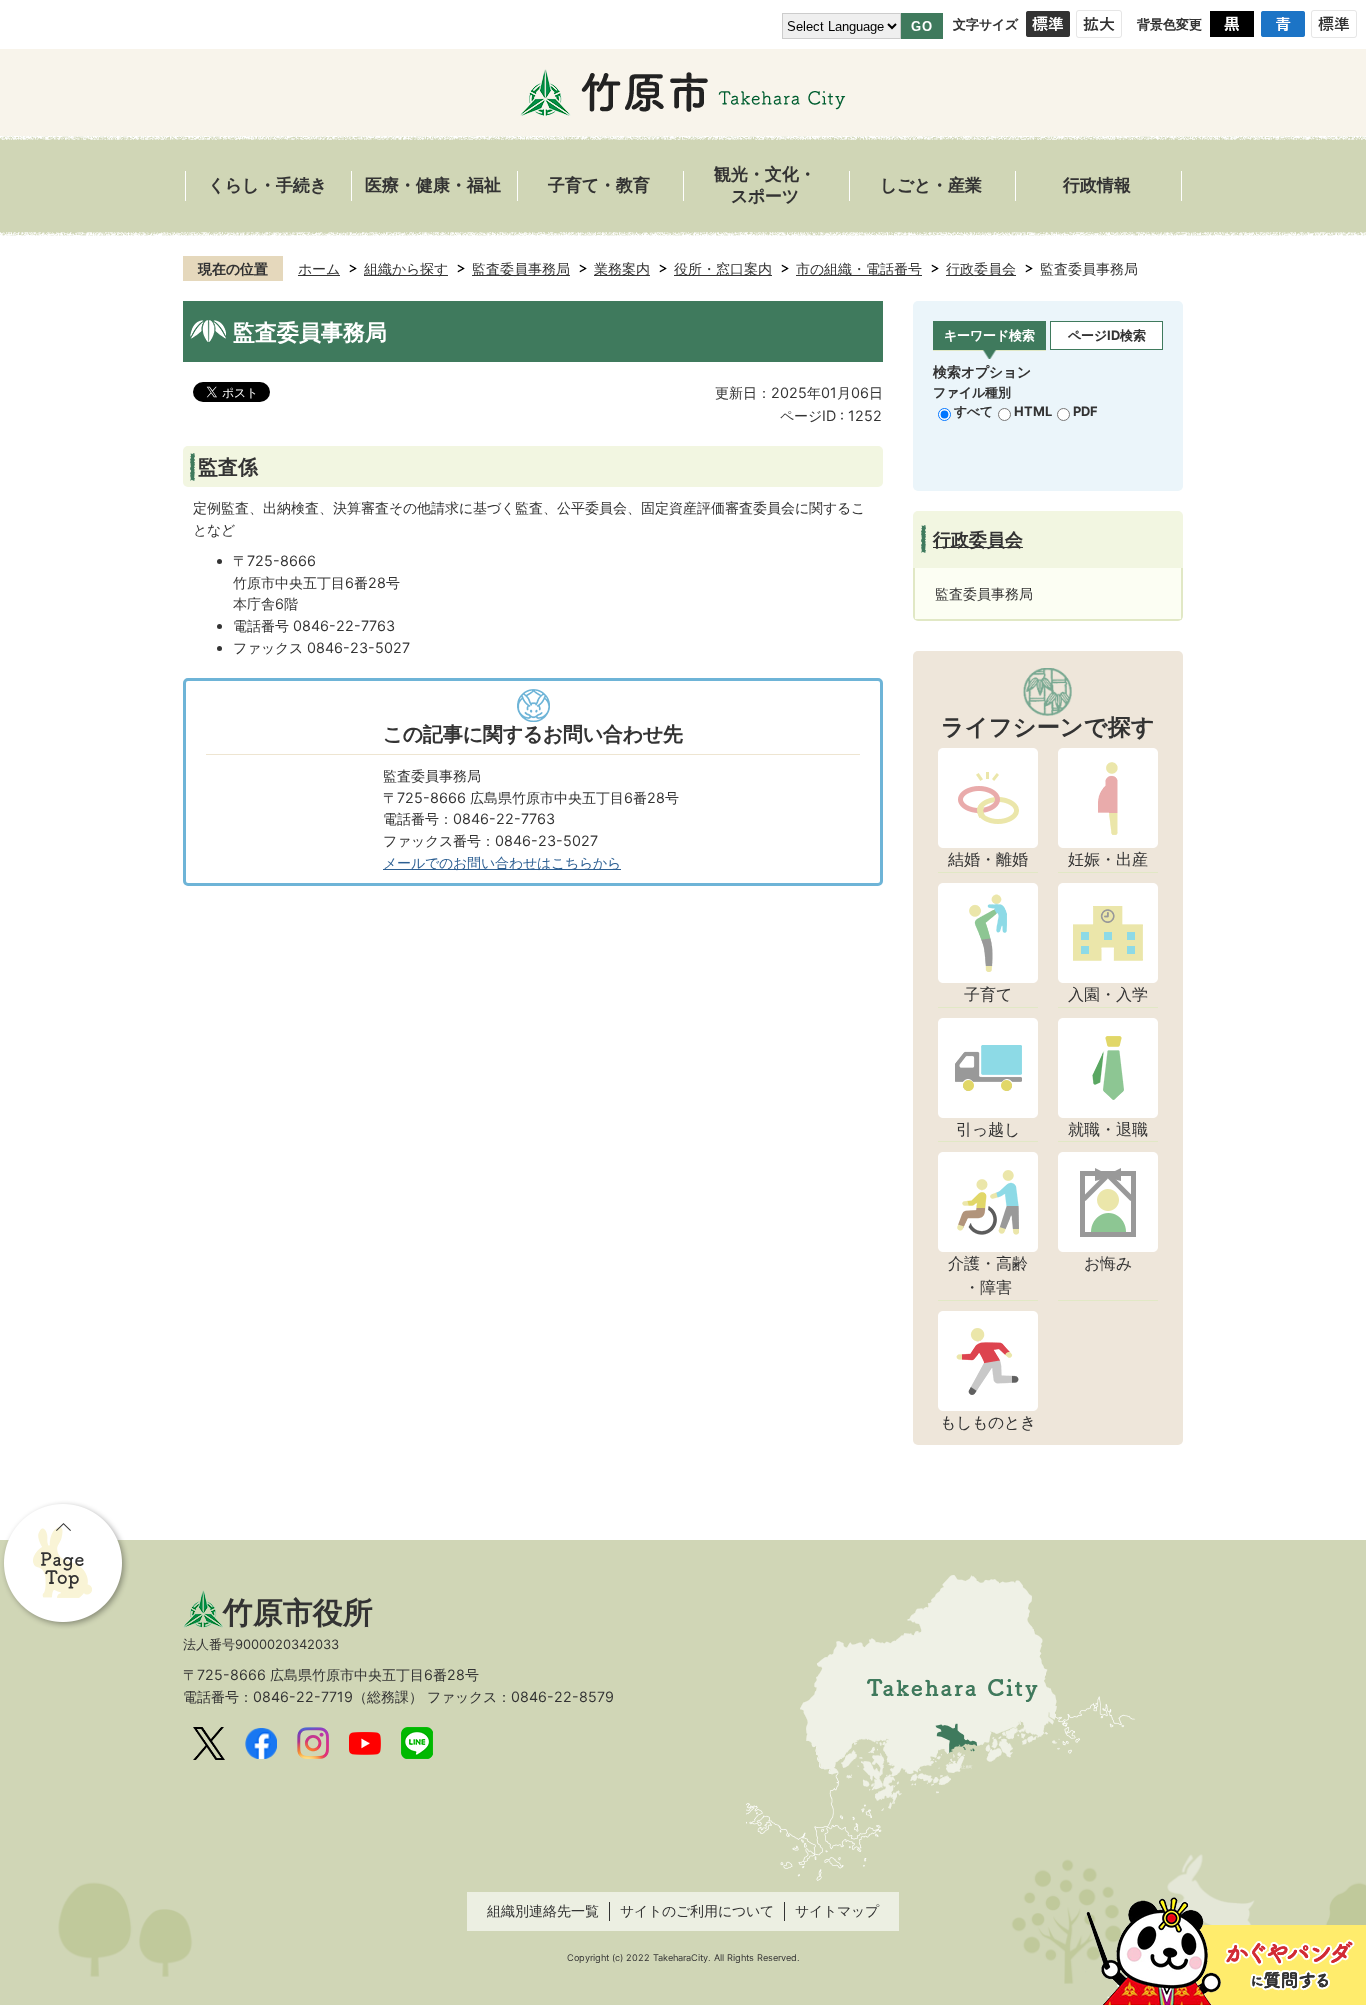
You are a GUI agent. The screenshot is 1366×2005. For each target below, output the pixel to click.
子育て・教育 (599, 185)
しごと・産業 (931, 185)
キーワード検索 (989, 335)
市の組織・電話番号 (859, 268)
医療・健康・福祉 (433, 185)
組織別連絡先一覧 (543, 1910)
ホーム (319, 268)
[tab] (989, 336)
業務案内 (622, 268)
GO (922, 26)
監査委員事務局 (521, 268)
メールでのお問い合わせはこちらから (502, 862)
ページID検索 (1107, 335)
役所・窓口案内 (723, 268)
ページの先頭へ (65, 1565)
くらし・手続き (267, 185)
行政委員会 (981, 268)
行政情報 (1097, 185)
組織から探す (406, 268)
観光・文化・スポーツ (765, 185)
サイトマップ (837, 1910)
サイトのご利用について (697, 1910)
